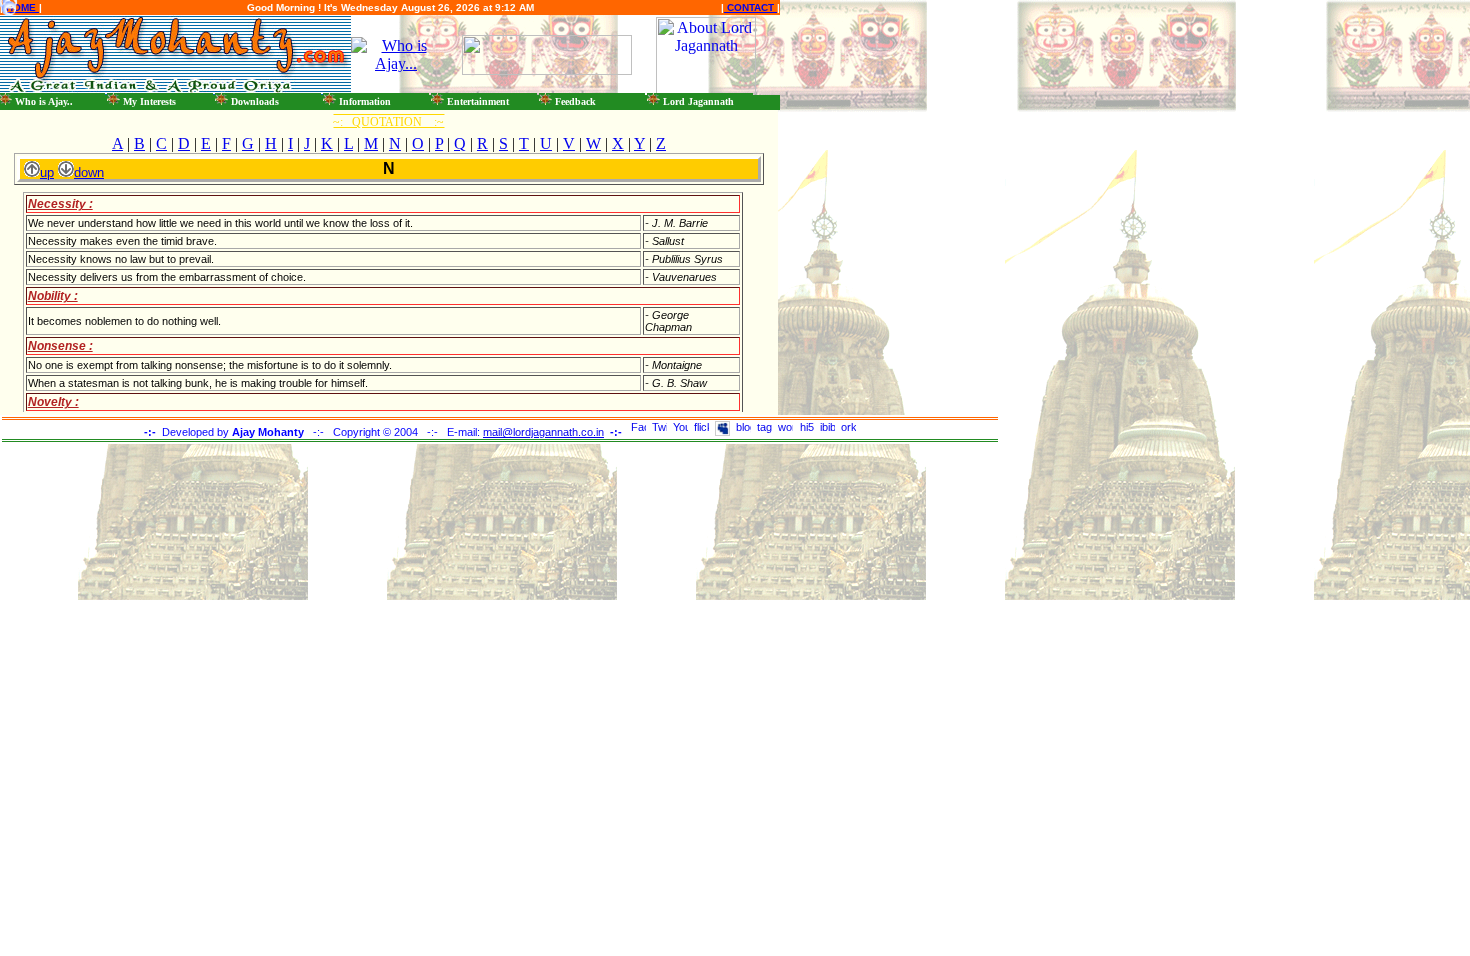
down (89, 172)
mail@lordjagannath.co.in (543, 432)
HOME (21, 7)
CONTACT (750, 7)
